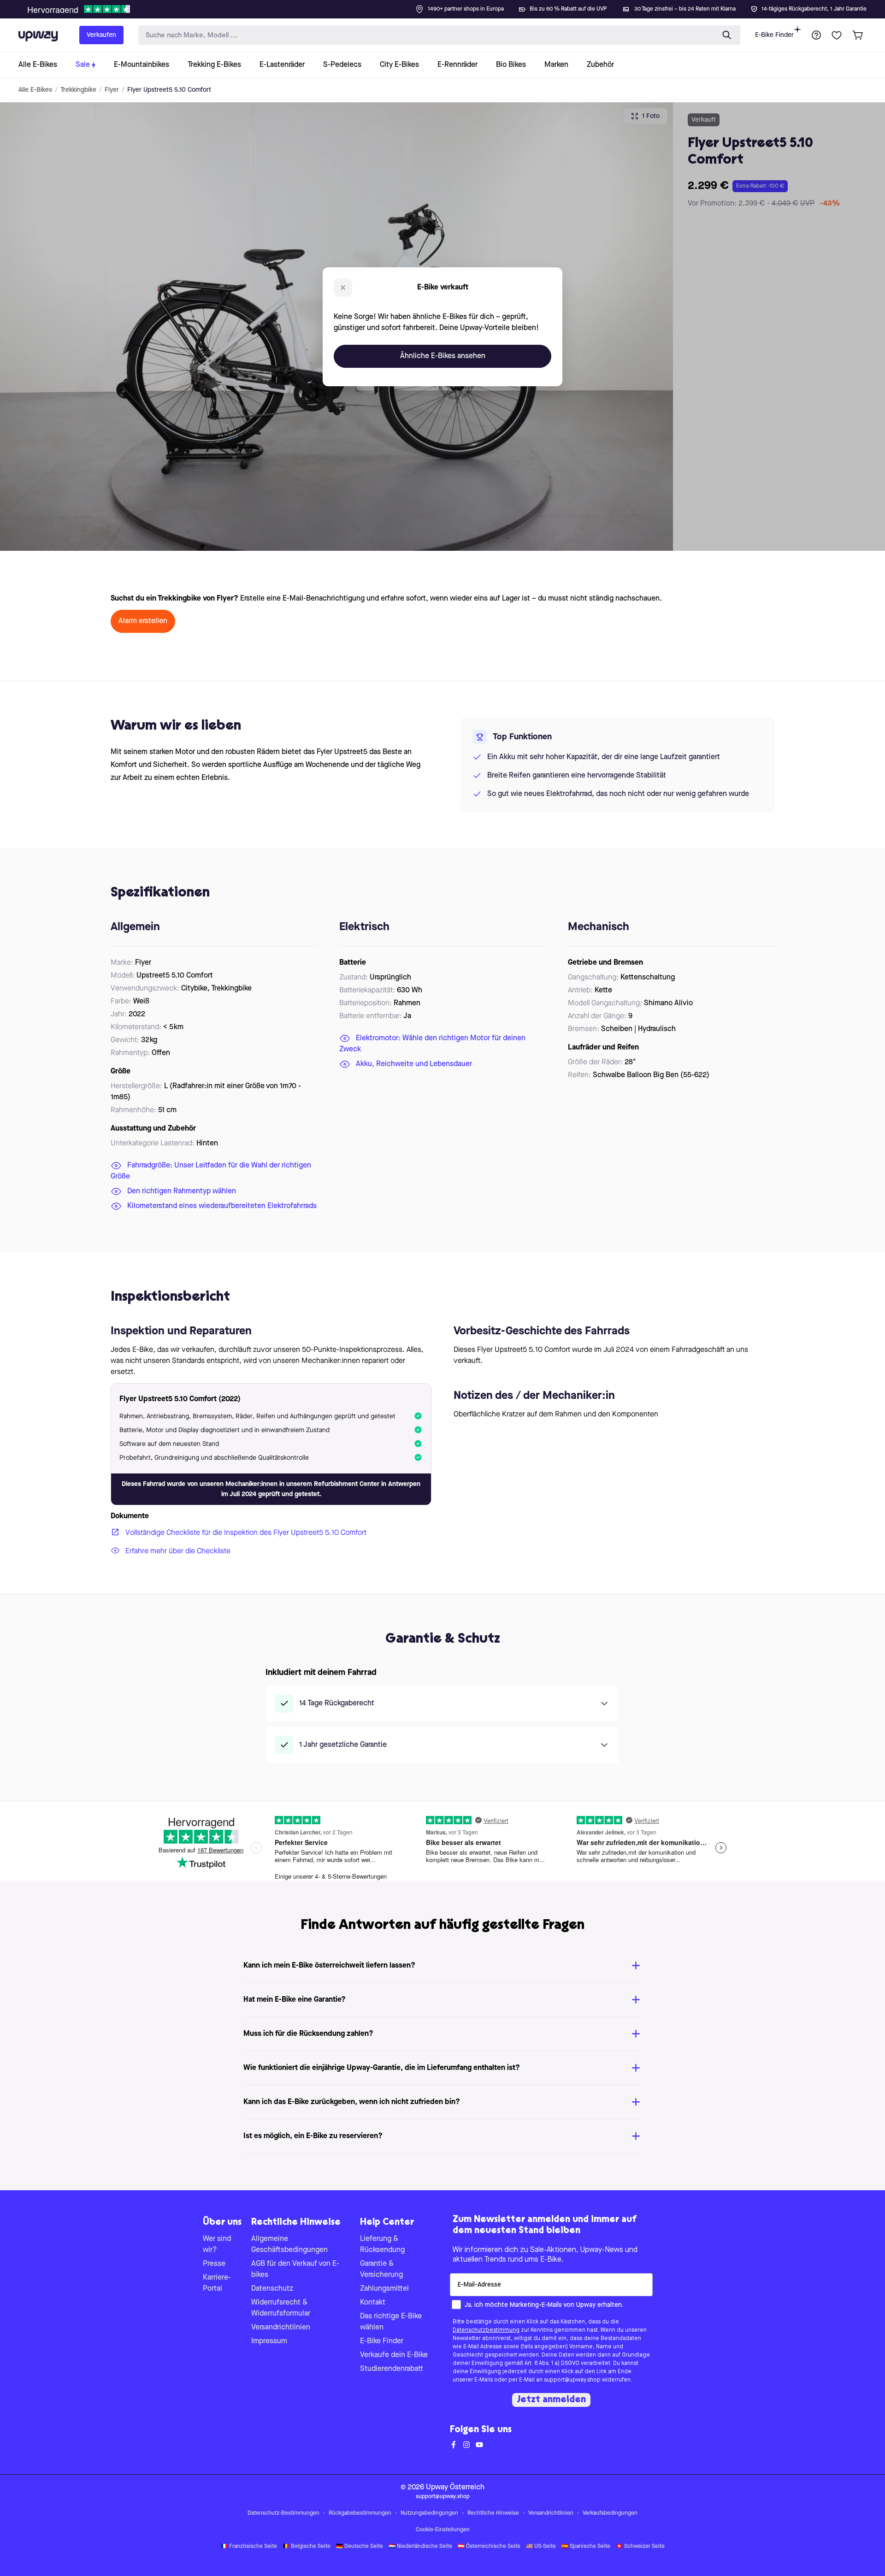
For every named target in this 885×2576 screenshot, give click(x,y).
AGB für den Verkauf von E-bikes (295, 2269)
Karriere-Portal (217, 2283)
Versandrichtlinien (281, 2328)
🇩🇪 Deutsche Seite (360, 2547)
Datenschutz (272, 2289)
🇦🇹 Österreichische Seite (489, 2547)
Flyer (112, 90)
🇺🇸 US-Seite (541, 2547)
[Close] (450, 6)
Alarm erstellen (143, 621)
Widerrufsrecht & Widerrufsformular (281, 2308)
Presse (214, 2264)
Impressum (269, 2341)
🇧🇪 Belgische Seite (307, 2547)
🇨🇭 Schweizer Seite (640, 2547)
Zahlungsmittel (384, 2289)
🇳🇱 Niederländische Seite (420, 2547)
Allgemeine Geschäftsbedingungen (289, 2245)
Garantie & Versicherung (381, 2269)
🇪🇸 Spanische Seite (586, 2547)
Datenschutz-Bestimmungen (283, 2513)
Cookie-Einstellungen (443, 2530)
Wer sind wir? (217, 2245)
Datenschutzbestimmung (486, 2330)
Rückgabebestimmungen (360, 2513)
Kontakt (373, 2303)
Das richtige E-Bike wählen (391, 2322)
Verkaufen (101, 35)
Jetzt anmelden (551, 2400)
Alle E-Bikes (35, 90)
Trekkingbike (78, 90)
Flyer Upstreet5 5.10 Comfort (169, 90)
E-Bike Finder (774, 35)
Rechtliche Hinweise (493, 2513)
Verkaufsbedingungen (610, 2513)
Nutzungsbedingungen (429, 2513)
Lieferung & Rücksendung (382, 2245)
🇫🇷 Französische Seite (249, 2547)
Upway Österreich (455, 2488)
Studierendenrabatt (392, 2369)
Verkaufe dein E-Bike (394, 2355)
